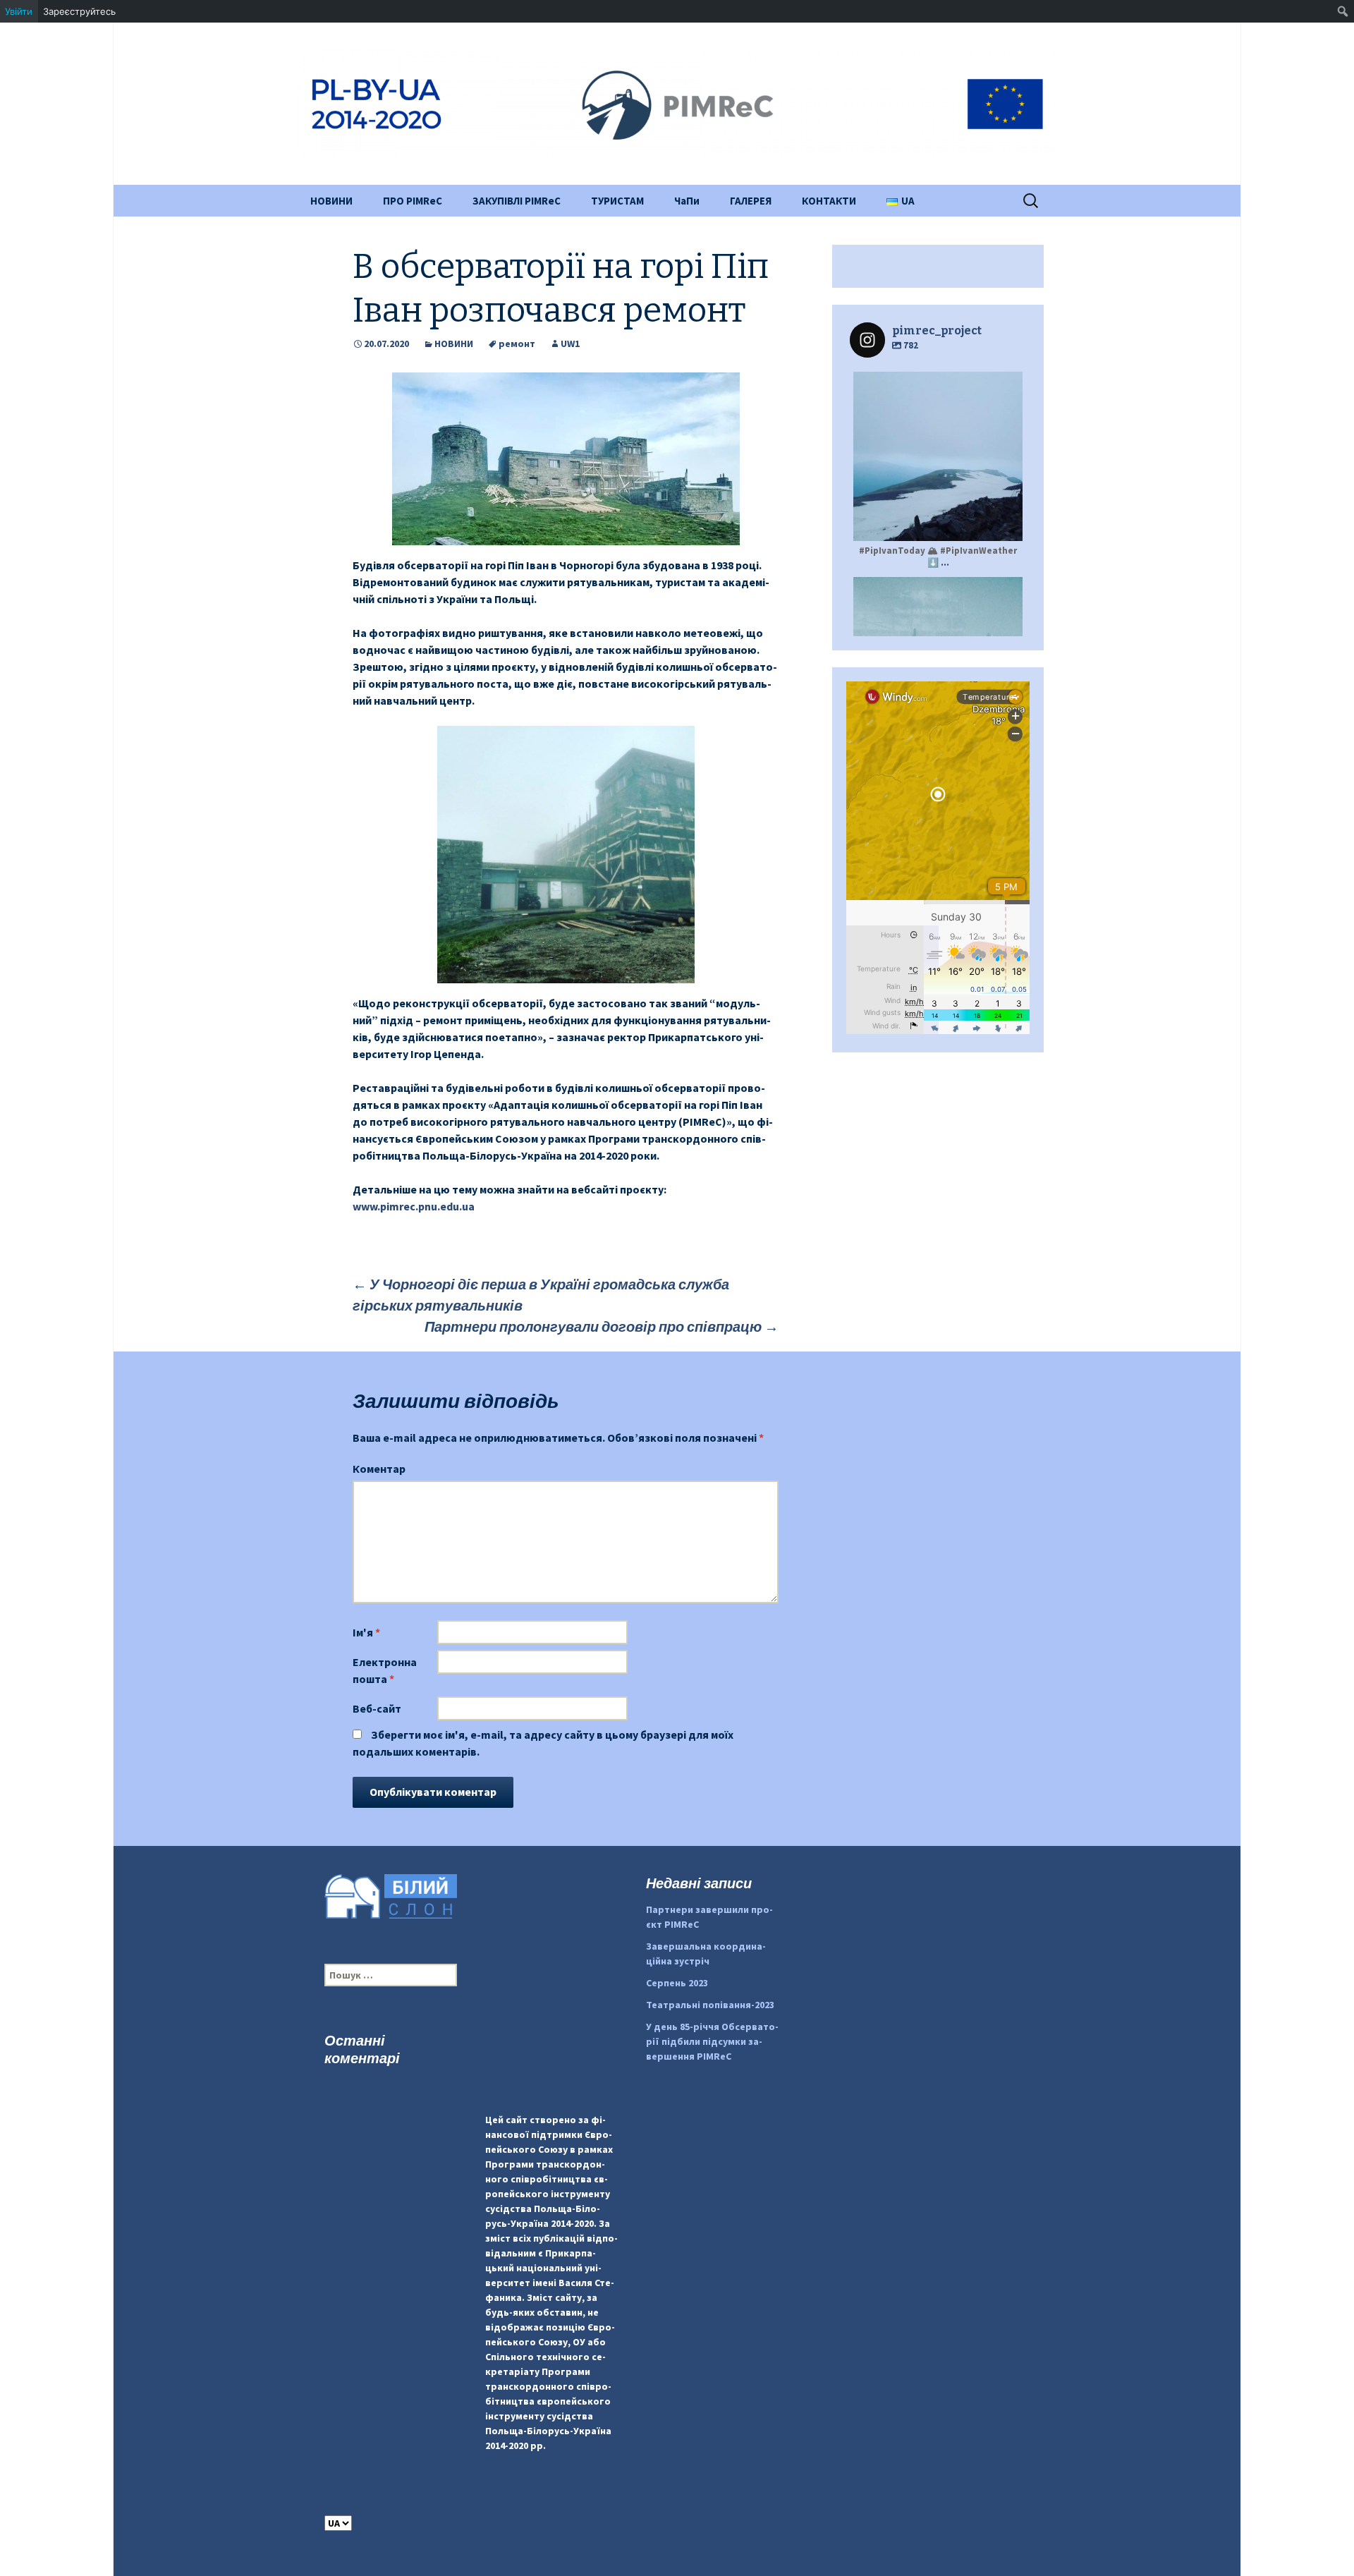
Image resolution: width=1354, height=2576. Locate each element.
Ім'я (366, 1632)
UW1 (570, 344)
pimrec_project (936, 384)
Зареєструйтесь (79, 11)
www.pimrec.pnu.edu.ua (414, 1206)
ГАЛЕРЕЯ (751, 201)
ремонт (517, 344)
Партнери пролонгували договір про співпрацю (602, 1326)
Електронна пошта (385, 1670)
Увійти (19, 11)
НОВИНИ (331, 201)
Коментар (379, 1469)
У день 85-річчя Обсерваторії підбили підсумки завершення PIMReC (712, 2041)
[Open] (938, 456)
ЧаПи (687, 201)
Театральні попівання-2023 (710, 2005)
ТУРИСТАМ (617, 201)
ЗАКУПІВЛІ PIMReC (517, 201)
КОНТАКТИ (829, 201)
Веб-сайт (377, 1708)
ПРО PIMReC (413, 201)
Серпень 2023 (677, 1983)
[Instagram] (1005, 524)
